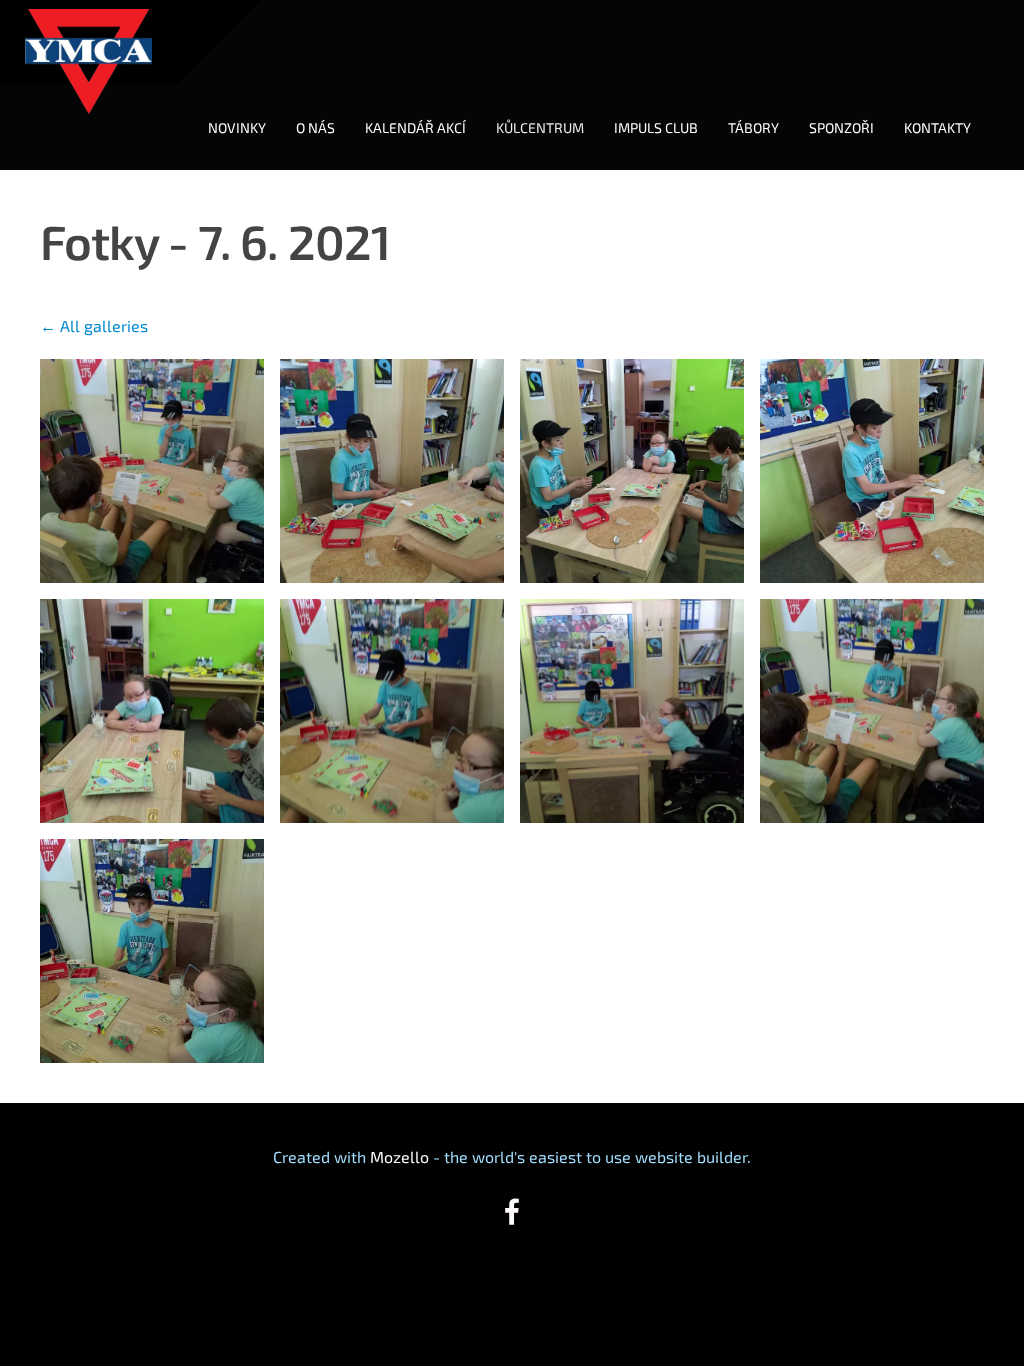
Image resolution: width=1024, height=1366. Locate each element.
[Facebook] (512, 1211)
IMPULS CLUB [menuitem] (656, 127)
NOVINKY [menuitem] (237, 127)
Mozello (399, 1156)
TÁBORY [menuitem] (753, 127)
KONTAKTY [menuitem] (937, 127)
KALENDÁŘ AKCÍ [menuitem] (415, 127)
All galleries (104, 325)
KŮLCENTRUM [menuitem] (540, 127)
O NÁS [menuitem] (315, 127)
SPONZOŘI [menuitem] (841, 127)
